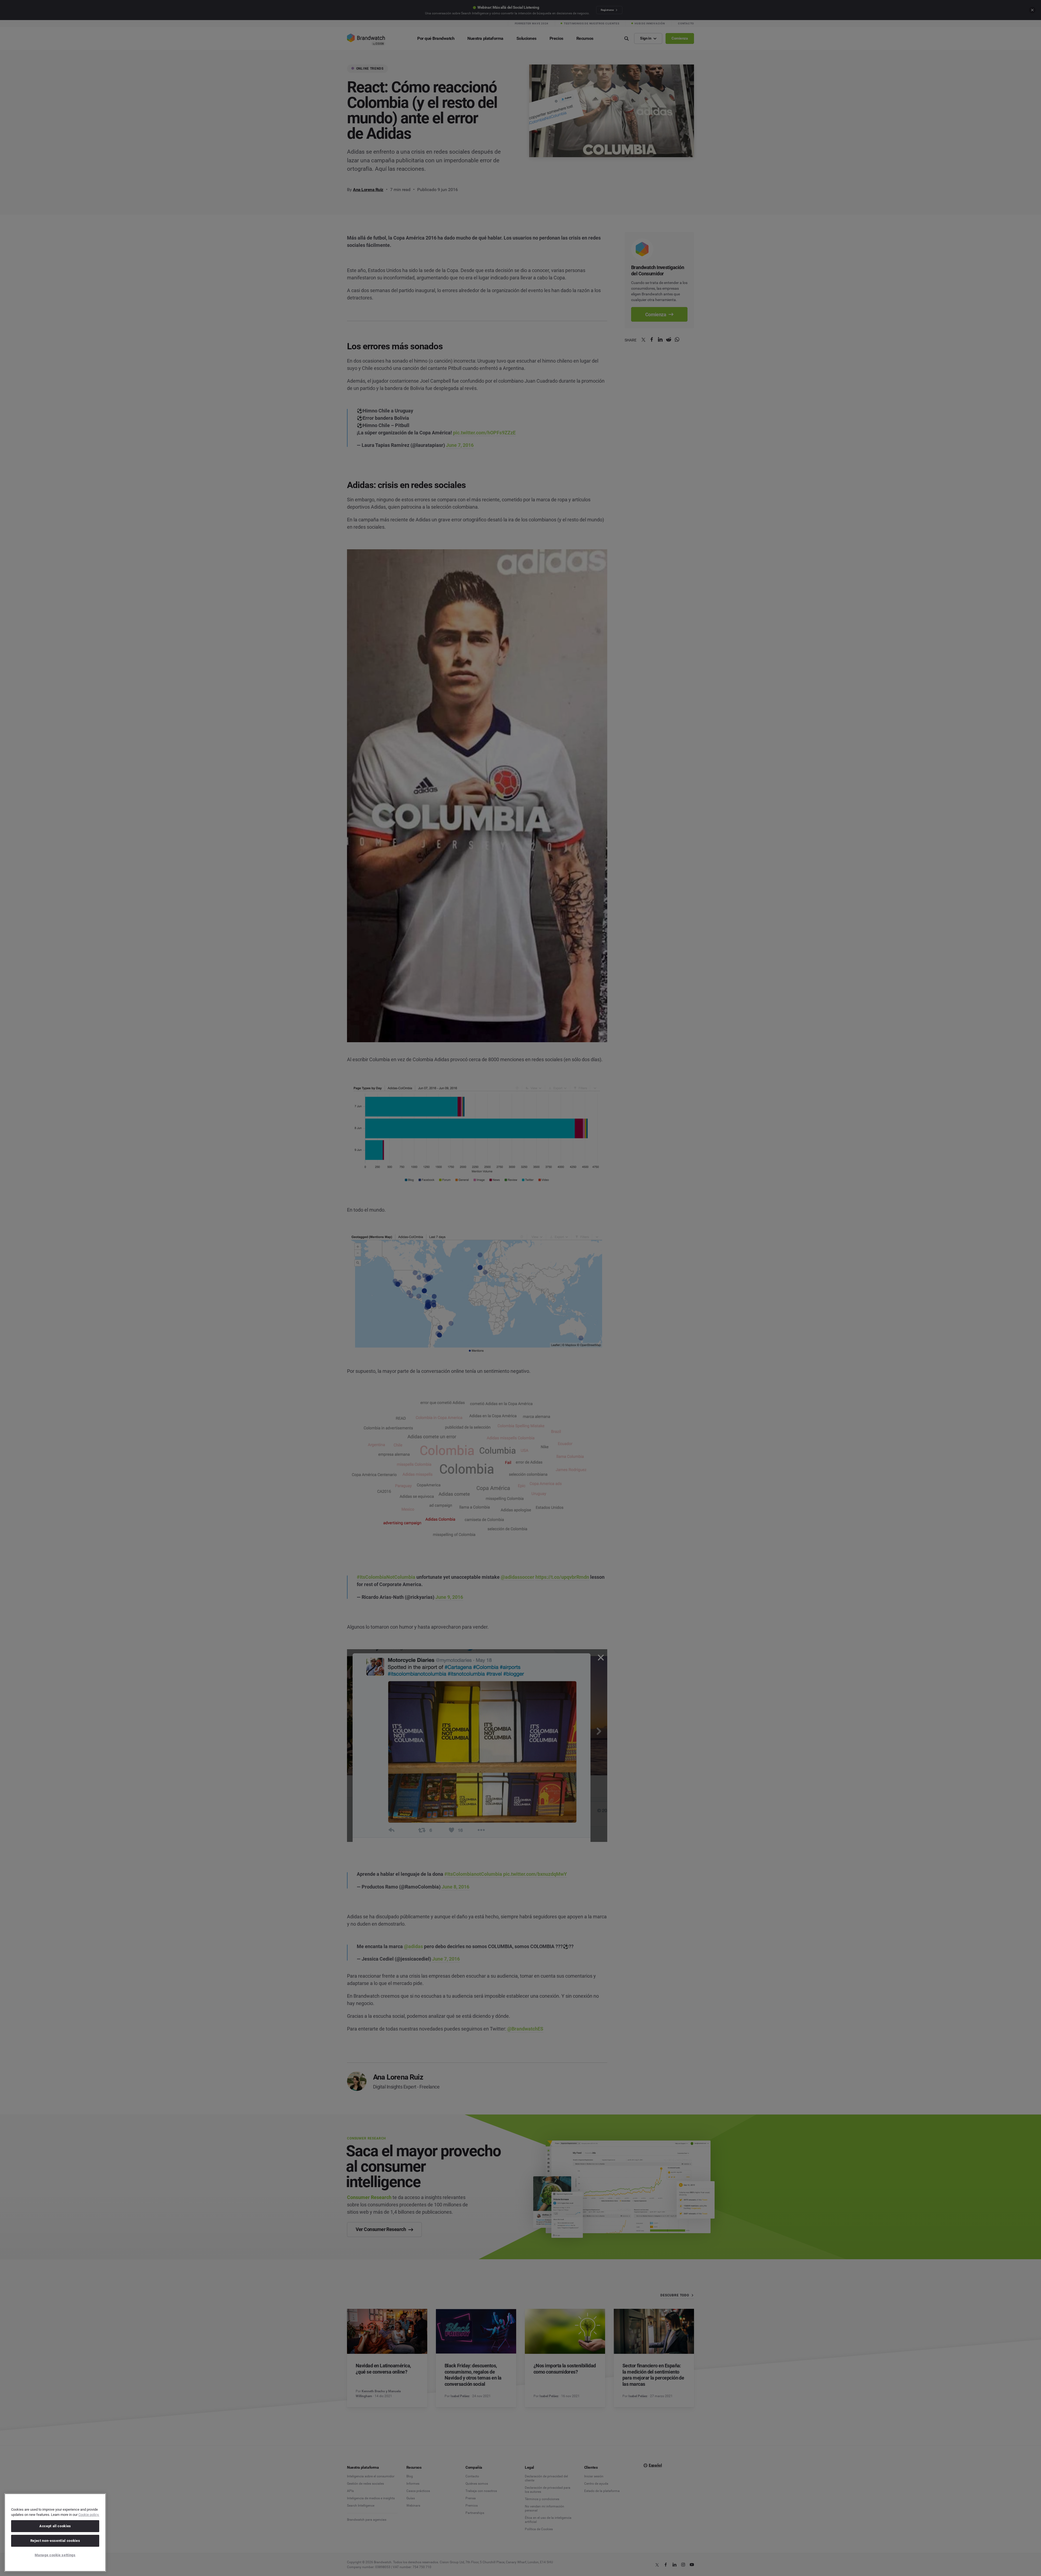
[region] (55, 2533)
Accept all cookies (55, 2526)
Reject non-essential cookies (55, 2541)
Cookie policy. (89, 2515)
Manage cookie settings (55, 2555)
